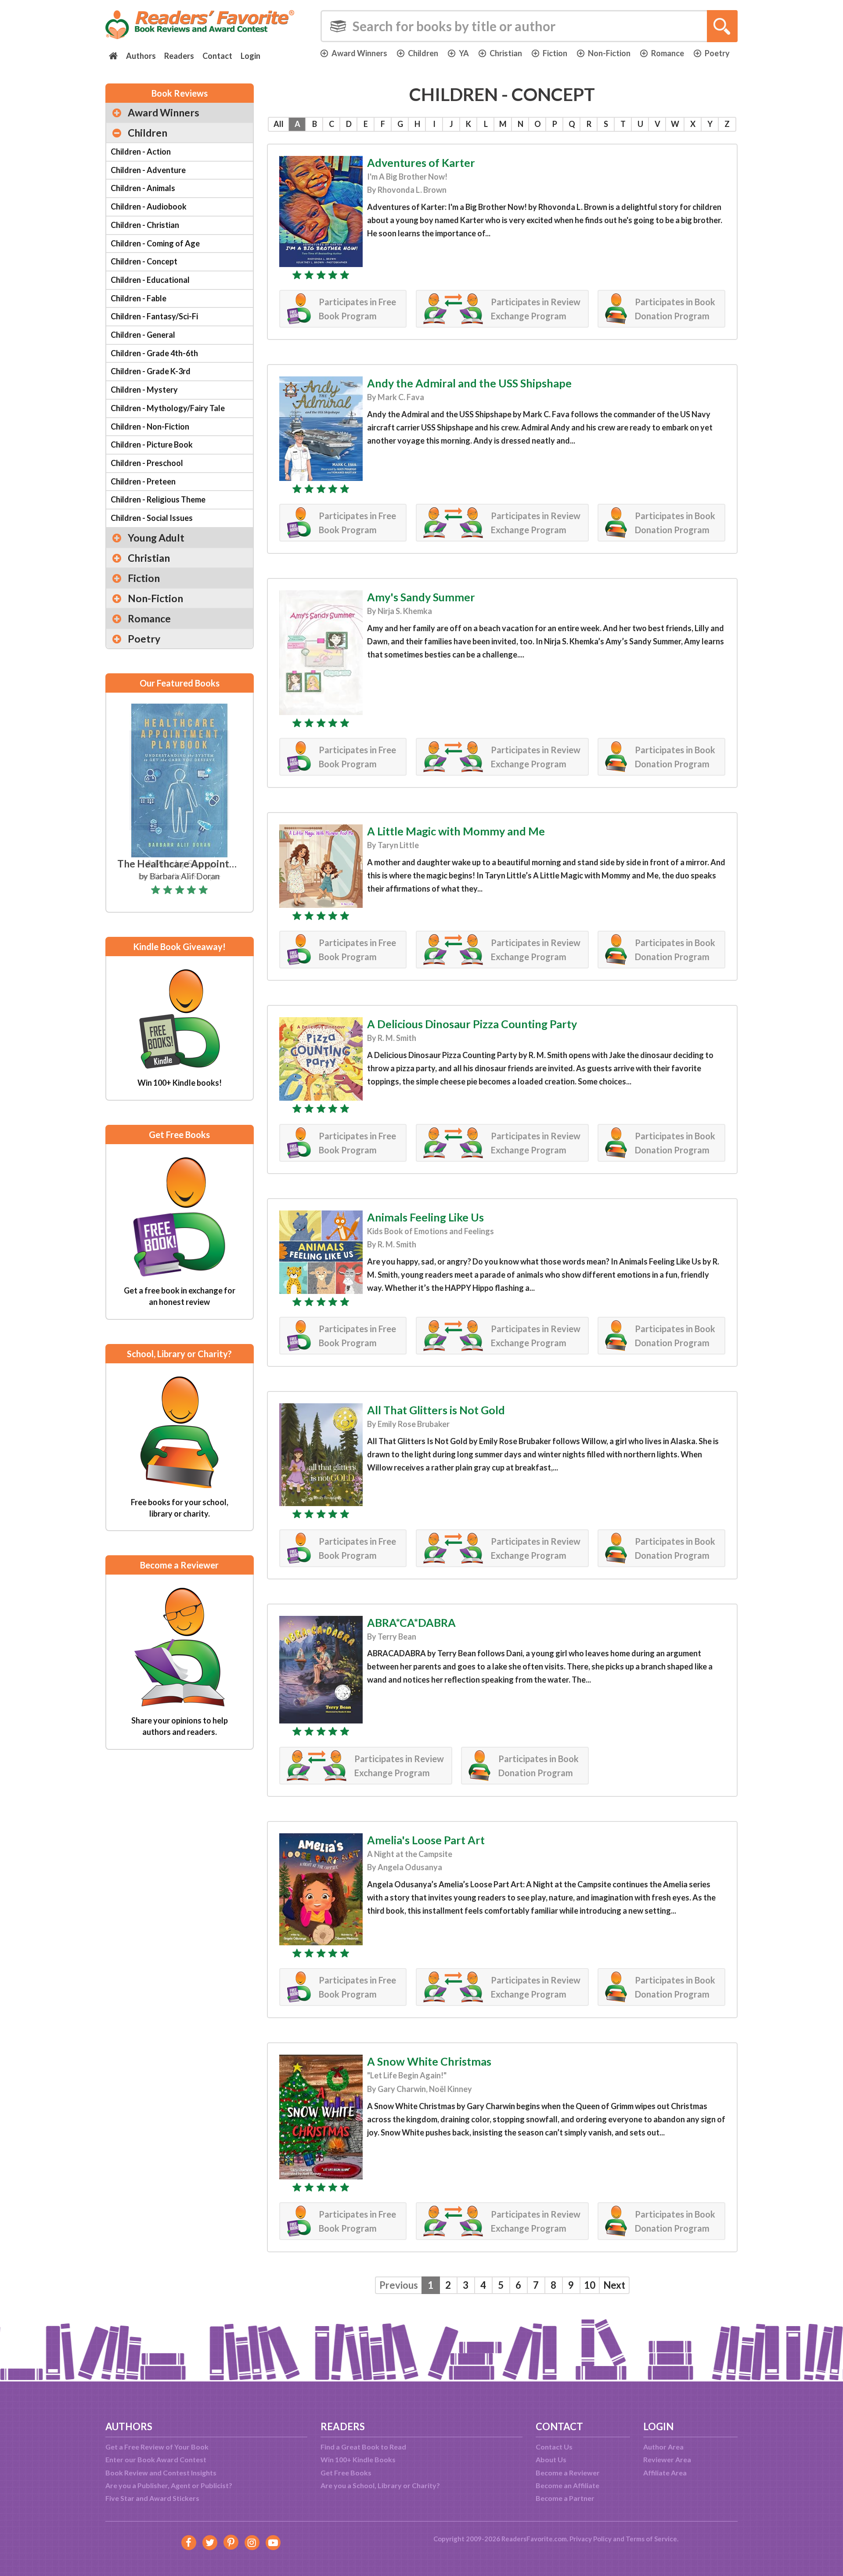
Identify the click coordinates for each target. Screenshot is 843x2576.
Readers (179, 56)
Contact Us (554, 2447)
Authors (141, 56)
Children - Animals (143, 188)
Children (423, 53)
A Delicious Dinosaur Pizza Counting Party (472, 1024)
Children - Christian (145, 225)
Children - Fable (139, 298)
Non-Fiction (609, 53)
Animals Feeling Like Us (425, 1217)
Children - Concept (144, 261)
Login (250, 56)
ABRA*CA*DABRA (411, 1622)
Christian (506, 53)
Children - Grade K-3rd (151, 371)
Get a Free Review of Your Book (157, 2447)
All (279, 124)
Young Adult (156, 538)
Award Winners (359, 53)
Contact (217, 56)
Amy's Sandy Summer (421, 597)
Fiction (555, 53)
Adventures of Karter (421, 163)
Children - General (143, 335)
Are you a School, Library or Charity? (380, 2485)
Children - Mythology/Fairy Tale (168, 408)
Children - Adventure (148, 170)
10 (590, 2285)
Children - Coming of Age (155, 243)
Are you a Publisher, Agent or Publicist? (169, 2485)
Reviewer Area (667, 2459)
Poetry (717, 53)
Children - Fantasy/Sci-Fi (154, 316)
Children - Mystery (144, 390)
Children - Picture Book (152, 444)
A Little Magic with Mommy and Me (456, 831)
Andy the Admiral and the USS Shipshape (469, 383)
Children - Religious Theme (158, 499)
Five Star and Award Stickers (152, 2498)
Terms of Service (651, 2539)
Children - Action (141, 152)
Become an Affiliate (567, 2485)
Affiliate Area (665, 2473)
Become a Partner (565, 2498)
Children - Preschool (147, 463)
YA (464, 53)
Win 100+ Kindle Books (358, 2459)
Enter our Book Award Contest (156, 2459)
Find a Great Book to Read (363, 2447)
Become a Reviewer (568, 2473)
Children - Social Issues (152, 518)
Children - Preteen (143, 481)
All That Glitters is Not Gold (436, 1410)
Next (614, 2285)
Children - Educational (150, 280)
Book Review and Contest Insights (161, 2473)
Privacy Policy (591, 2539)
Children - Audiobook (149, 206)
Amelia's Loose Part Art (426, 1840)
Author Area (663, 2447)
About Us (551, 2459)
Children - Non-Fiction (150, 426)
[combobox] (529, 26)
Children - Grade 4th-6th (154, 353)
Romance (668, 53)
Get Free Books (346, 2473)
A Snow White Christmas (429, 2061)
